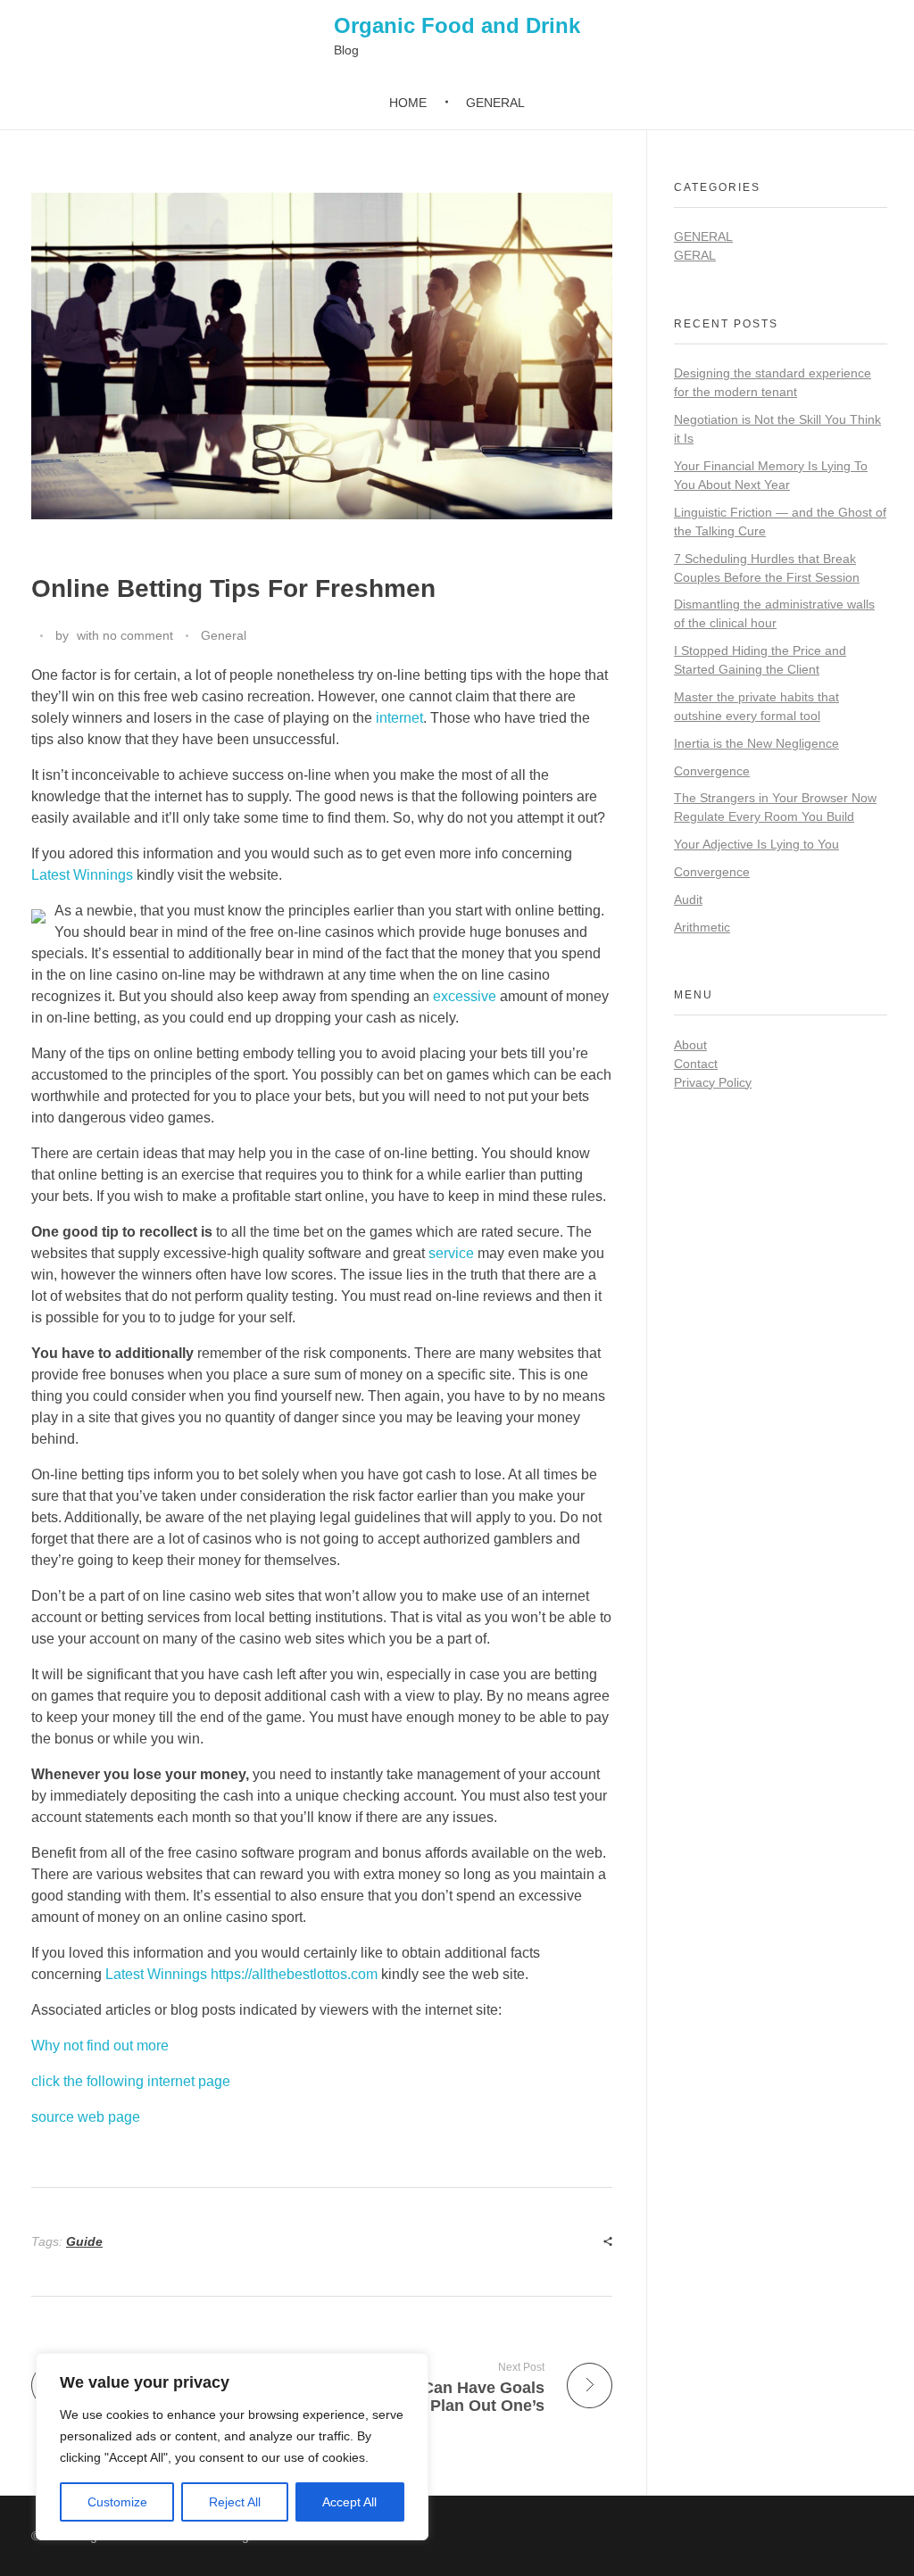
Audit (688, 899)
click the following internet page (131, 2081)
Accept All (349, 2502)
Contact (696, 1064)
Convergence (712, 771)
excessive (465, 996)
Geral (695, 255)
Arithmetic (702, 927)
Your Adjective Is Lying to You (756, 844)
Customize (117, 2502)
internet (399, 718)
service (451, 1253)
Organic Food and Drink (457, 25)
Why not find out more (100, 2046)
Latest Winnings (82, 875)
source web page (86, 2117)
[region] (232, 2447)
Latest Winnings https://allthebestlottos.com (241, 1974)
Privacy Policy (713, 1082)
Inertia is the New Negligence (756, 743)
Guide (84, 2241)
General (224, 635)
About (690, 1045)
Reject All (235, 2502)
